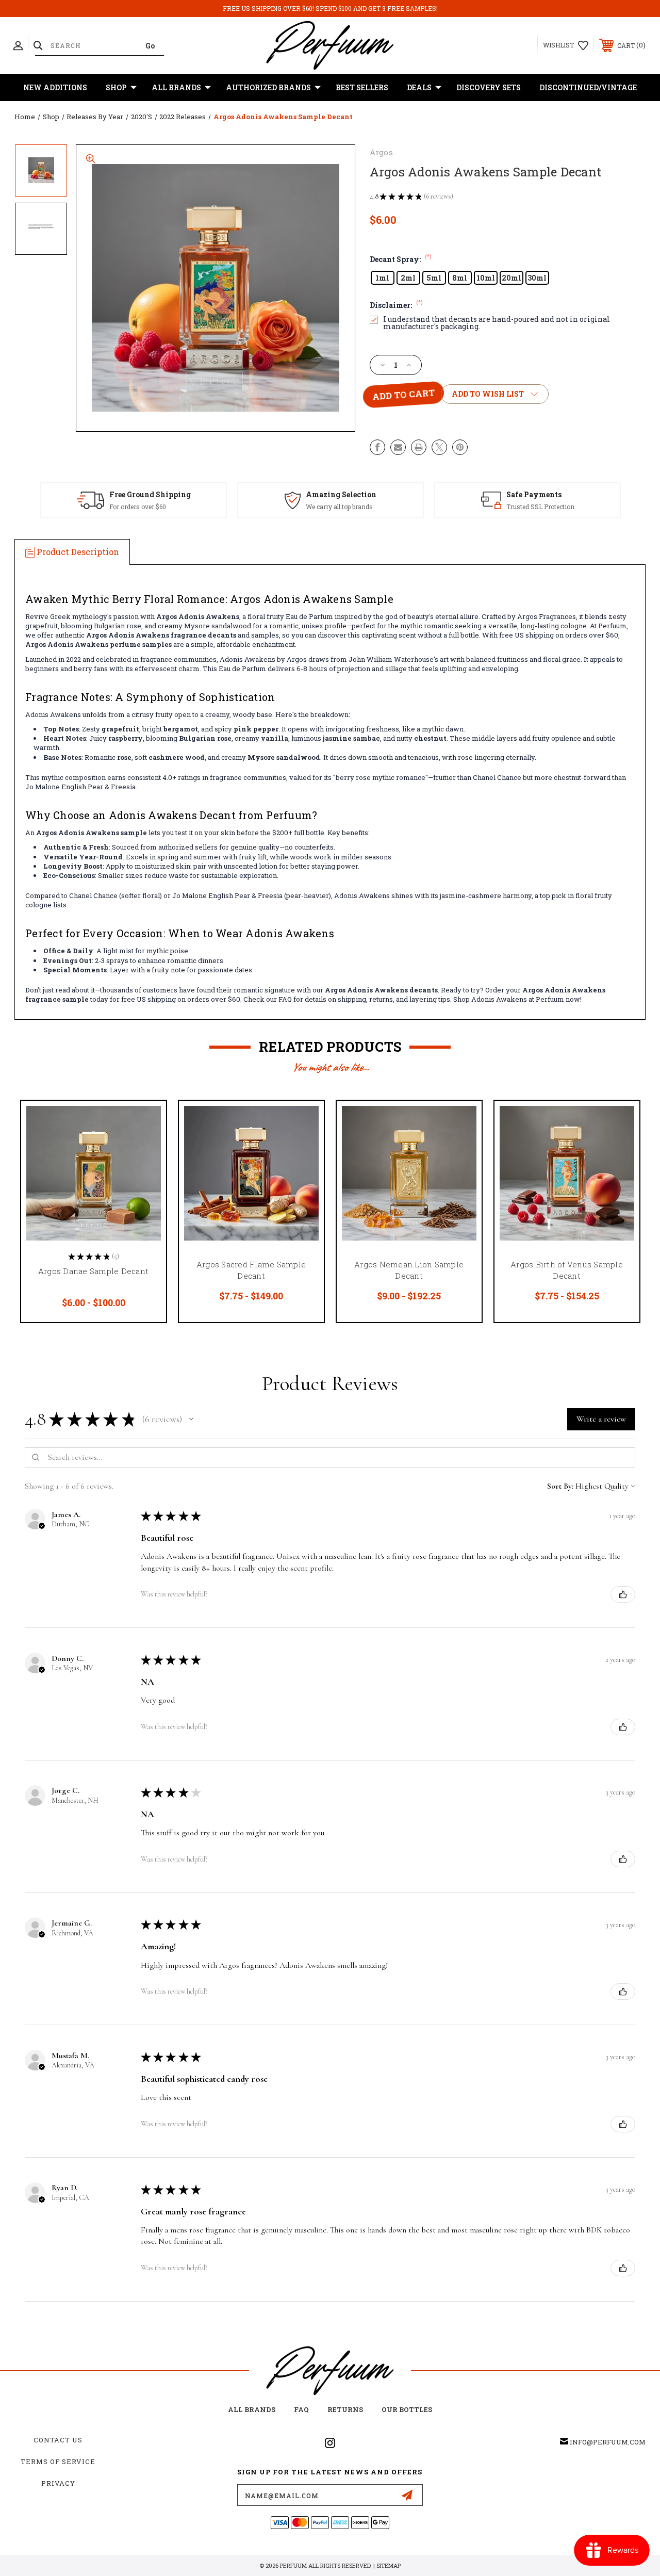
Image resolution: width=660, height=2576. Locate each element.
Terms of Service (58, 2461)
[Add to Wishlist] (145, 1146)
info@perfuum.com (608, 2442)
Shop (116, 87)
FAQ (301, 2409)
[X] (439, 447)
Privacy (58, 2483)
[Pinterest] (460, 447)
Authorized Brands (268, 87)
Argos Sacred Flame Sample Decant (251, 1270)
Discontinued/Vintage (588, 87)
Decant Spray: (401, 259)
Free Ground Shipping (150, 494)
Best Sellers (362, 87)
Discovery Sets (489, 87)
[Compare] (145, 1170)
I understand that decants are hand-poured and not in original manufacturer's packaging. (497, 323)
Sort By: (560, 1486)
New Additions (55, 87)
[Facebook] (377, 447)
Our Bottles (407, 2409)
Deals (419, 87)
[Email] (398, 447)
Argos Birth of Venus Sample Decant (567, 1270)
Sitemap (389, 2565)
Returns (345, 2409)
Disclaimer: (396, 305)
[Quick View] (145, 1121)
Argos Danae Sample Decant (93, 1271)
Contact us (58, 2440)
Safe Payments (534, 494)
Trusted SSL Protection (540, 507)
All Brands (176, 87)
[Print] (419, 447)
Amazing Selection (341, 494)
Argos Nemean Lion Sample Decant (409, 1270)
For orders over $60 (138, 507)
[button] (191, 1419)
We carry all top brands (339, 507)
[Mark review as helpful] (623, 1594)
